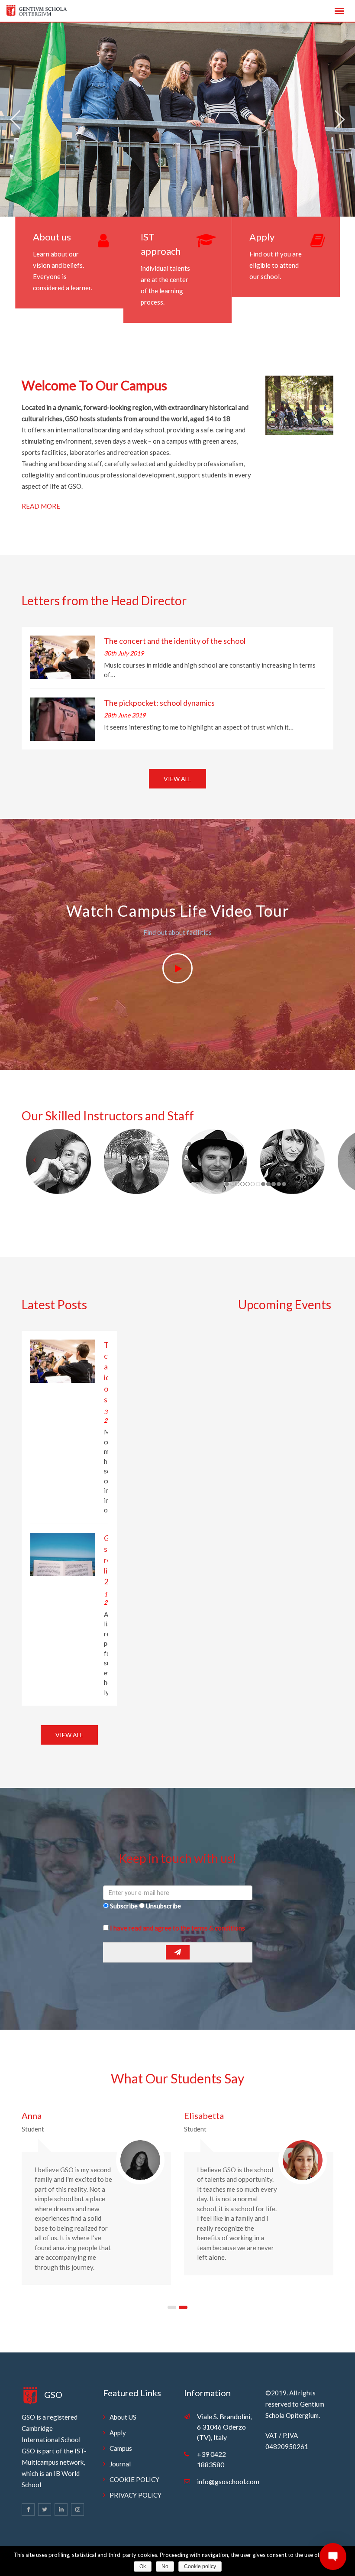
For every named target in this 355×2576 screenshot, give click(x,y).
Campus (121, 2448)
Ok (143, 2566)
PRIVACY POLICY (136, 2495)
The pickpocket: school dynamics (159, 703)
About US (123, 2417)
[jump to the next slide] (340, 120)
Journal (120, 2464)
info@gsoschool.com (228, 2481)
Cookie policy (200, 2566)
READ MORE (41, 506)
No (165, 2566)
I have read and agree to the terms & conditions (177, 1928)
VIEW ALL (177, 779)
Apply (262, 237)
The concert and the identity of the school (175, 641)
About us (52, 237)
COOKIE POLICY (134, 2479)
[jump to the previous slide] (15, 120)
